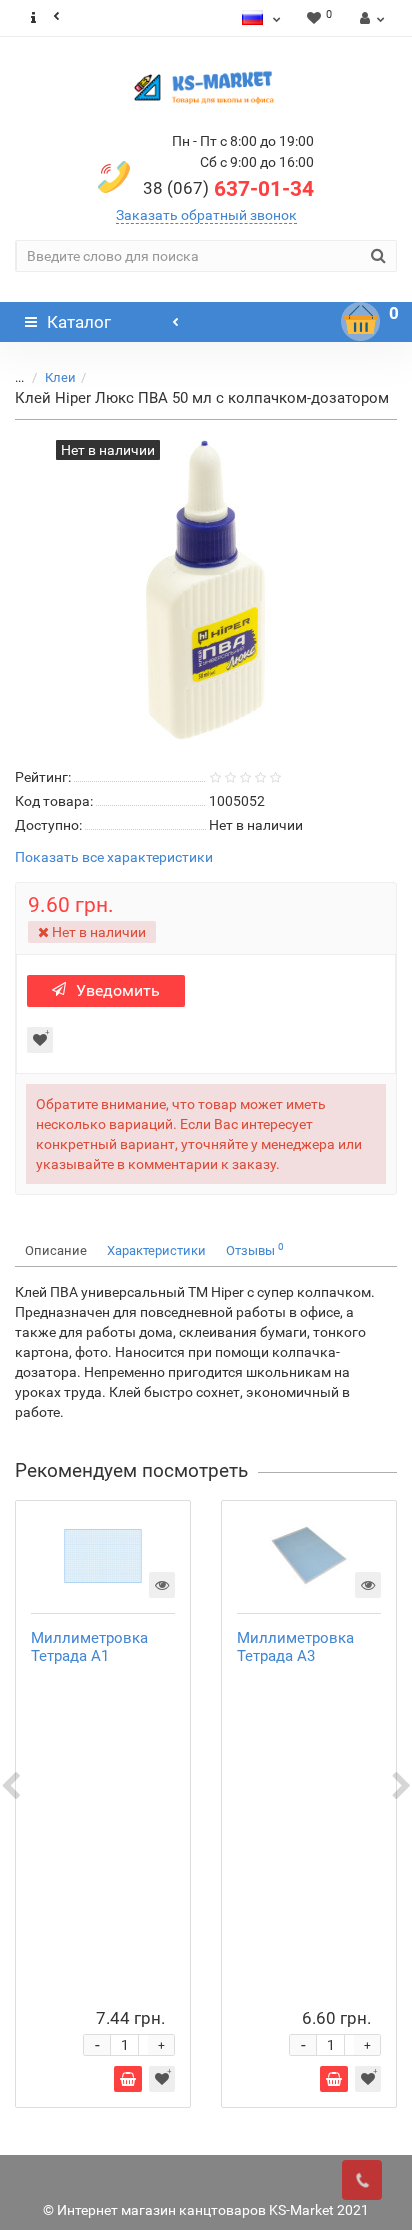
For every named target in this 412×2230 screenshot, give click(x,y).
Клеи (60, 377)
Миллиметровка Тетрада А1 (89, 1647)
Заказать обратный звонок (206, 215)
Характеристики (156, 1250)
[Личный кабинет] (369, 18)
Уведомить (118, 990)
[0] (361, 322)
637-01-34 (228, 189)
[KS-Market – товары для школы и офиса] (206, 87)
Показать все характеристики (114, 857)
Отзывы (255, 1249)
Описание (56, 1250)
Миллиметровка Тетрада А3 (295, 1647)
